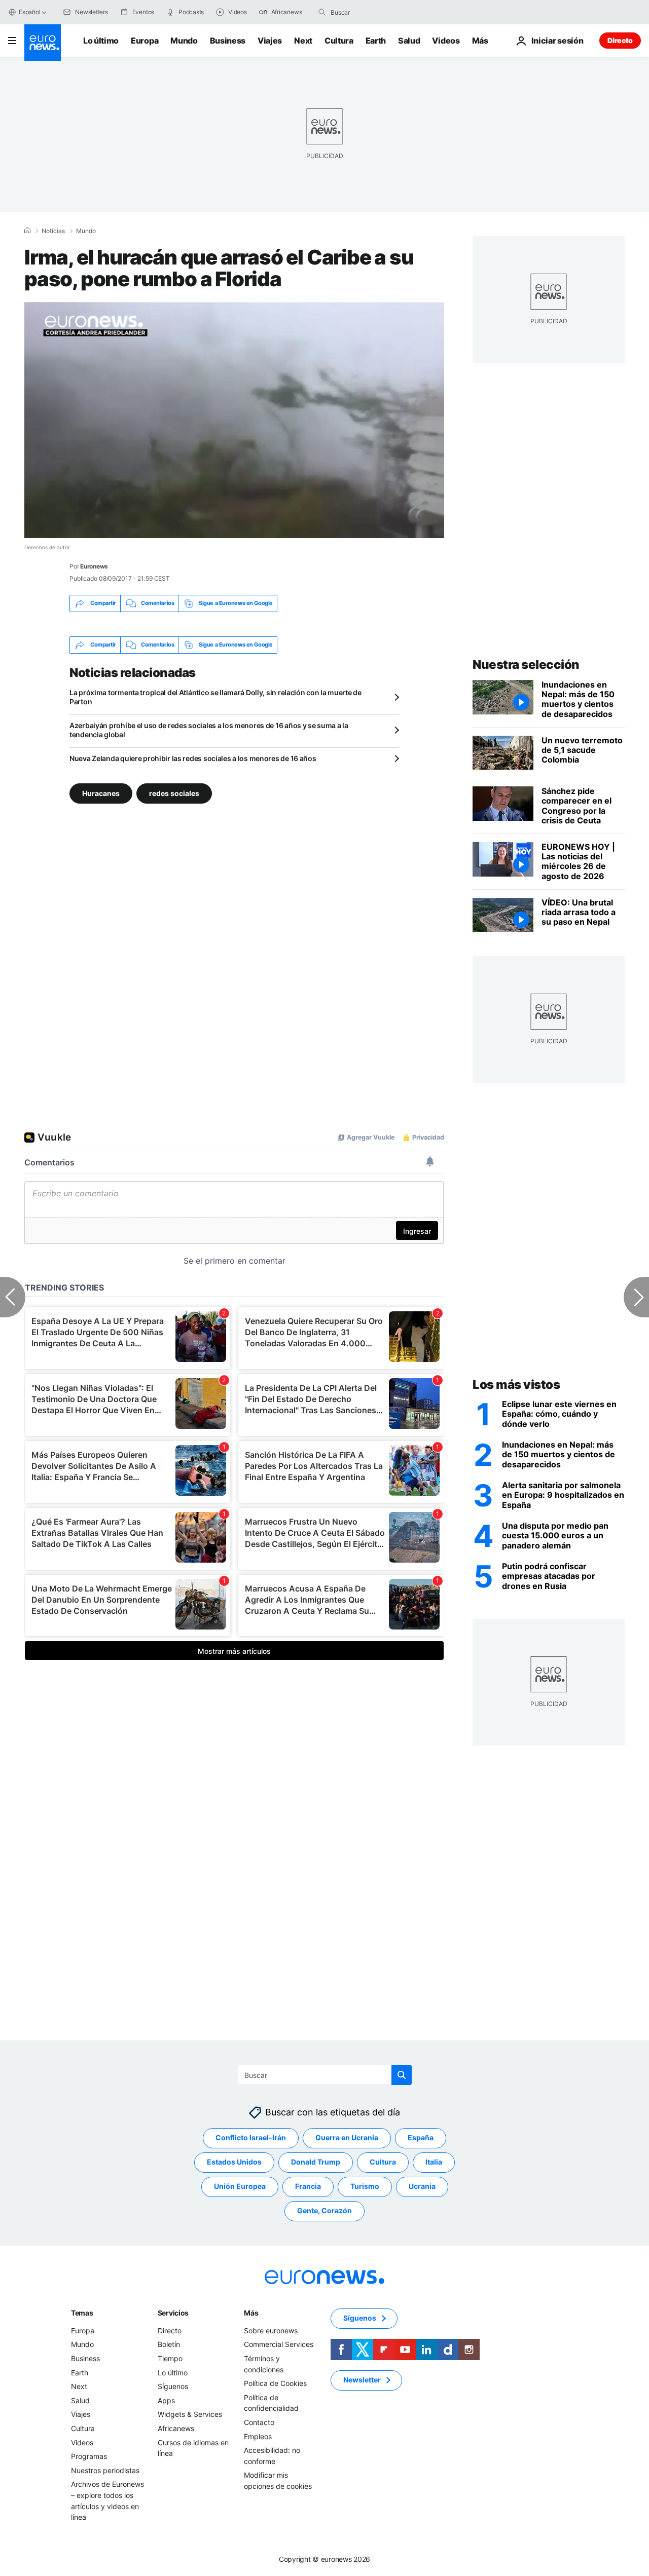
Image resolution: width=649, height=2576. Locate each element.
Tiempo (170, 2358)
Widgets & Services (190, 2415)
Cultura (339, 41)
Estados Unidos (234, 2162)
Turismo (365, 2187)
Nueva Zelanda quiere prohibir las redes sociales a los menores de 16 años (193, 758)
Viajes (270, 41)
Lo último (101, 41)
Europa (145, 41)
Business (228, 41)
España (421, 2138)
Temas (82, 2313)
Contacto (259, 2422)
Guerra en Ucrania (347, 2138)
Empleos (258, 2436)
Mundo (184, 41)
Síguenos (173, 2386)
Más (251, 2313)
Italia (434, 2162)
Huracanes (101, 793)
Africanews (176, 2428)
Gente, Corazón (324, 2211)
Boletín (169, 2345)
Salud (409, 41)
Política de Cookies (275, 2383)
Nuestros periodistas (105, 2470)
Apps (166, 2400)
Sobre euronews (271, 2331)
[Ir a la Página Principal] (43, 43)
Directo (620, 40)
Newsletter (362, 2380)
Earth (376, 41)
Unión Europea (240, 2187)
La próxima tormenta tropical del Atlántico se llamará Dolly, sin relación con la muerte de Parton (215, 697)
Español (29, 12)
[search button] (322, 12)
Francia (308, 2187)
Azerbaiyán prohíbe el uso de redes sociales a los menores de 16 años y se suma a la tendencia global (209, 730)
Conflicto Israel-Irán (251, 2138)
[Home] (27, 231)
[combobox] (373, 12)
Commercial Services (279, 2345)
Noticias (53, 231)
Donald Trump (316, 2162)
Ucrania (422, 2187)
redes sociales (174, 793)
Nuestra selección (526, 665)
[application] (234, 420)
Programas (89, 2456)
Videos (446, 41)
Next (303, 41)
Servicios (173, 2313)
